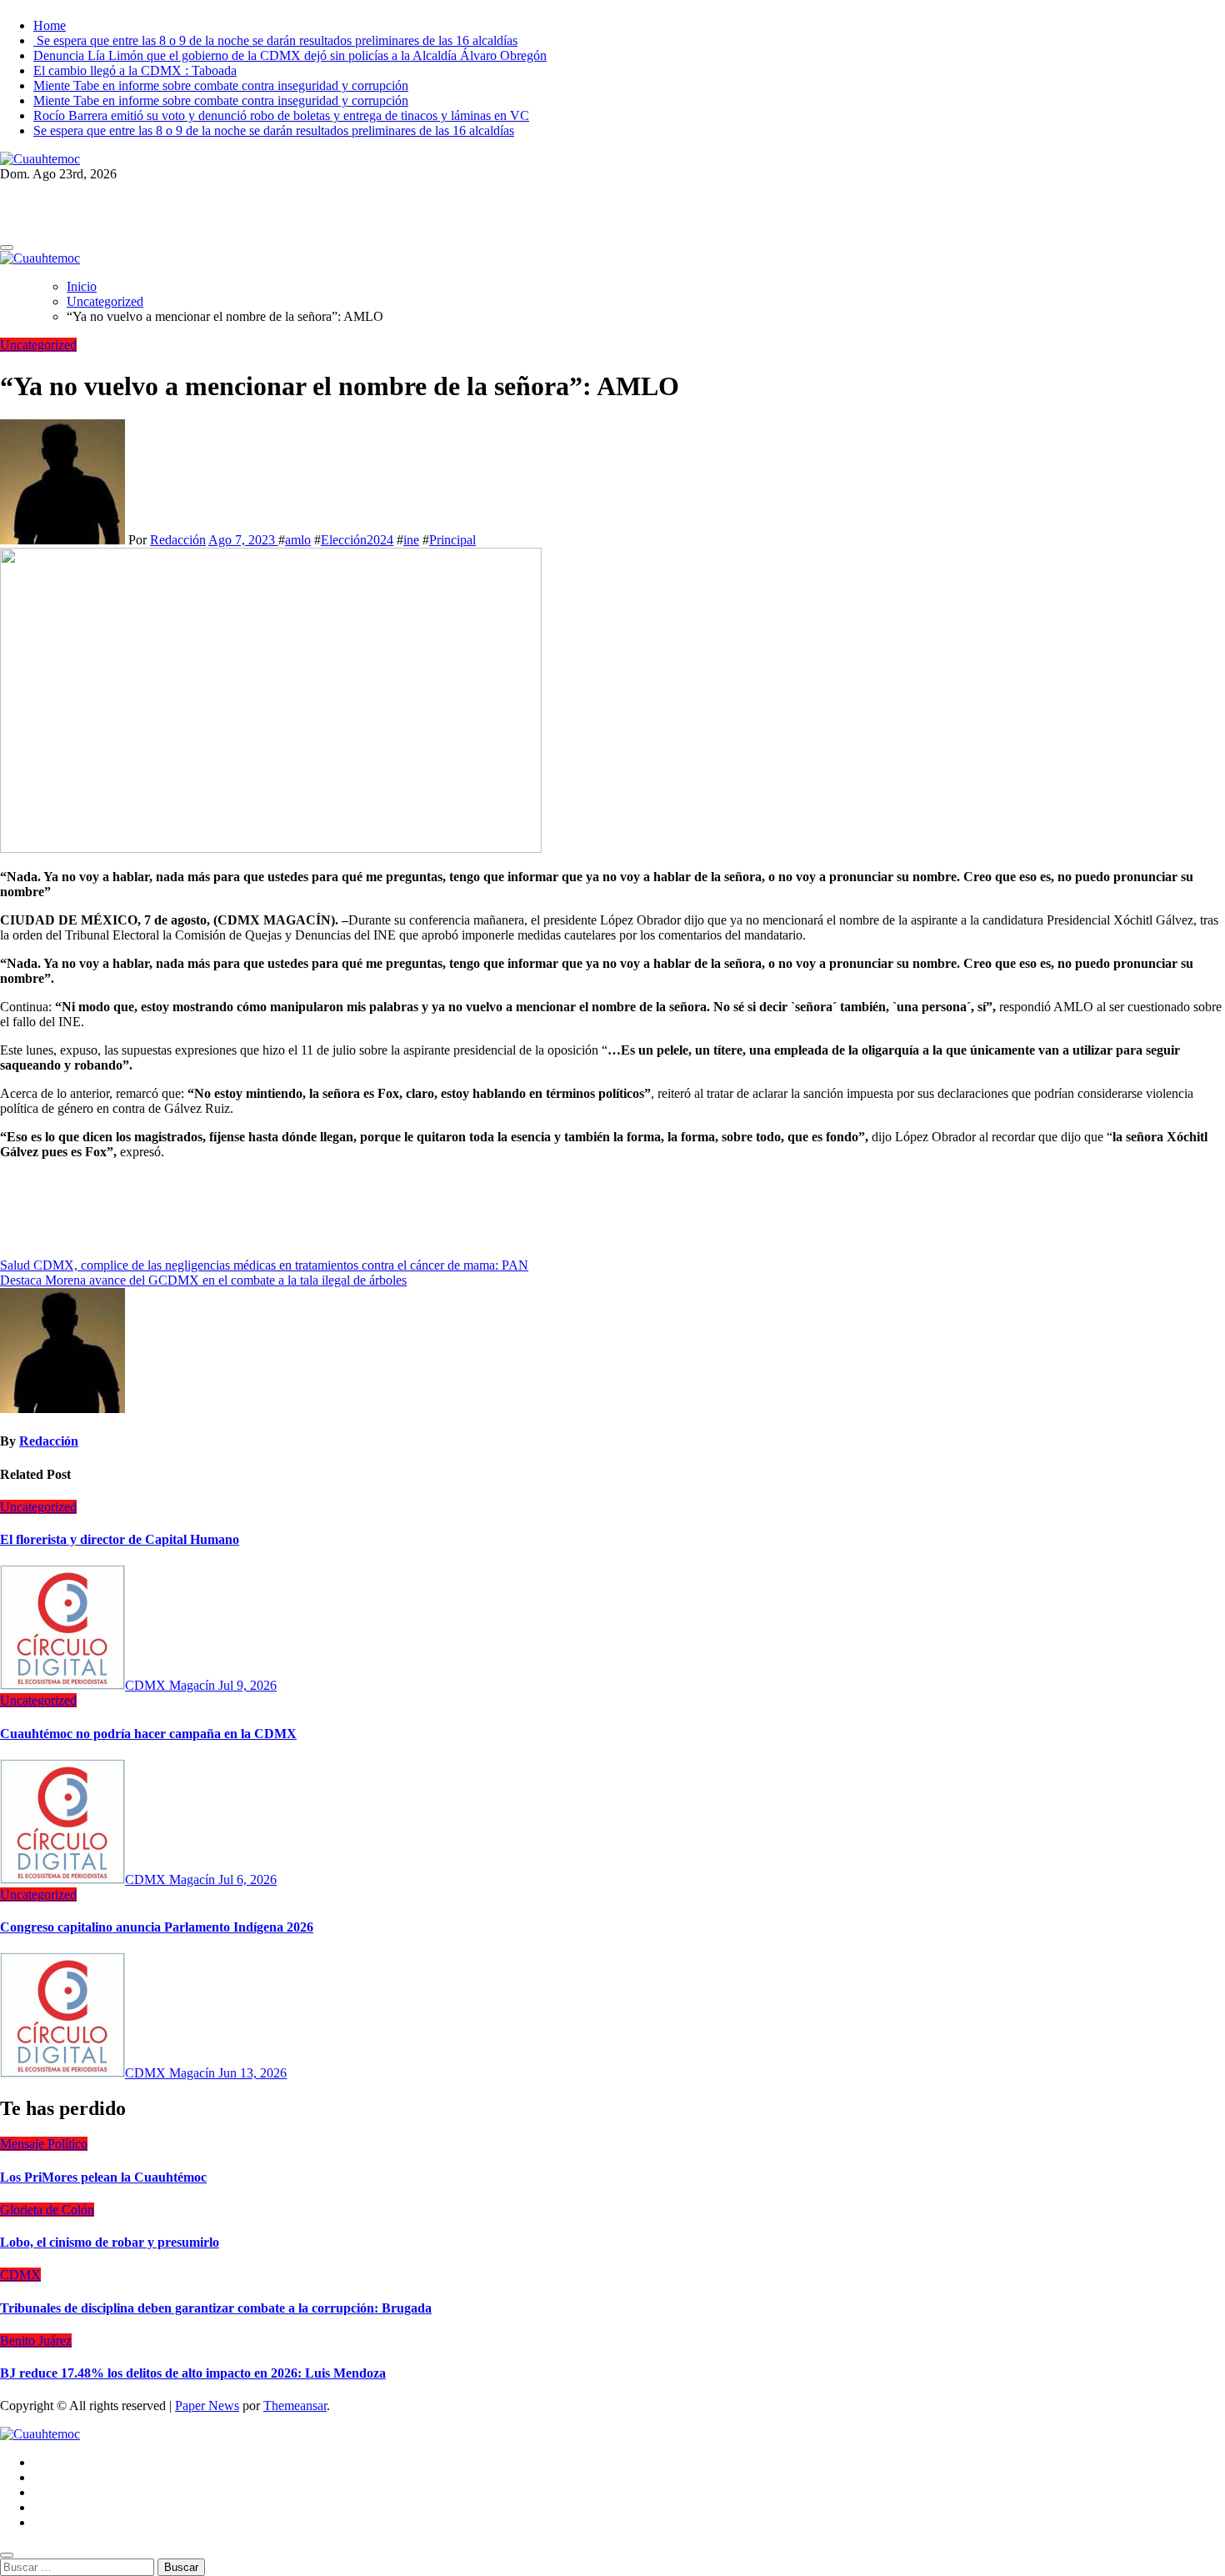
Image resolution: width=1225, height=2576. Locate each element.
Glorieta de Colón (47, 2210)
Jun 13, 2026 (252, 2073)
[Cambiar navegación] (7, 248)
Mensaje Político (44, 2144)
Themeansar (295, 2406)
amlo (298, 540)
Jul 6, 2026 (247, 1879)
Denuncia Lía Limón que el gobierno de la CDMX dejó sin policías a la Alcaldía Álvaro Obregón (290, 55)
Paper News (207, 2406)
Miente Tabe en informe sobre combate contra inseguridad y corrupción (221, 85)
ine (411, 540)
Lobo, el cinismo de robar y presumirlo (110, 2242)
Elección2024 (357, 540)
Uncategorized (38, 345)
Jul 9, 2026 (247, 1685)
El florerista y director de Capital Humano (120, 1539)
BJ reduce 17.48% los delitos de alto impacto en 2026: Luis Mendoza (193, 2373)
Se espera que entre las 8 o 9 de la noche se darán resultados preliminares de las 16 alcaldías (275, 40)
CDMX (20, 2275)
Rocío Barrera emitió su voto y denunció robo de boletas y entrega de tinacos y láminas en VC (281, 115)
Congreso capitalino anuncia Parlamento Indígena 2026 (157, 1927)
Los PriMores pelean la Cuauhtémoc (103, 2177)
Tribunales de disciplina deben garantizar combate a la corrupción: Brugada (216, 2308)
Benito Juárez (36, 2340)
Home (50, 25)
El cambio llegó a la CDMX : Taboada (135, 70)
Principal (452, 540)
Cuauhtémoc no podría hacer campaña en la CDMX (148, 1734)
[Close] (7, 2555)
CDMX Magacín (172, 1685)
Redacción (178, 540)
